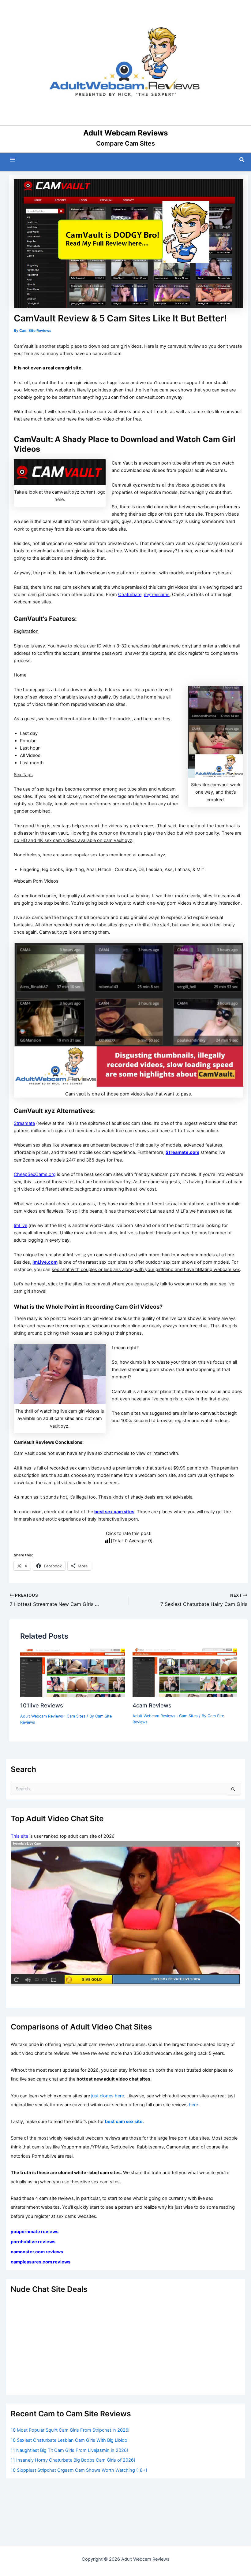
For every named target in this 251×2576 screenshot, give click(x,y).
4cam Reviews (152, 1705)
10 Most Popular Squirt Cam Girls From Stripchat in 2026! (70, 2430)
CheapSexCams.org (35, 1174)
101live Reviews (42, 1705)
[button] (242, 160)
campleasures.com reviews (41, 2262)
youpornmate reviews (35, 2232)
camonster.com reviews (37, 2252)
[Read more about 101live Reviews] (72, 1672)
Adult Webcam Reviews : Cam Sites (53, 1716)
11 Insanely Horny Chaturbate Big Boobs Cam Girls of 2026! (73, 2460)
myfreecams (157, 595)
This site (19, 1836)
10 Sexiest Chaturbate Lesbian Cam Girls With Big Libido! (70, 2440)
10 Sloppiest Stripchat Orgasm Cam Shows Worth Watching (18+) (79, 2470)
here (193, 2105)
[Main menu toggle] (13, 160)
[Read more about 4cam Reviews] (185, 1672)
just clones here (108, 2096)
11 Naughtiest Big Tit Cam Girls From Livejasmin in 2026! (69, 2450)
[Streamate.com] (125, 1914)
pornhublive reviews (33, 2242)
